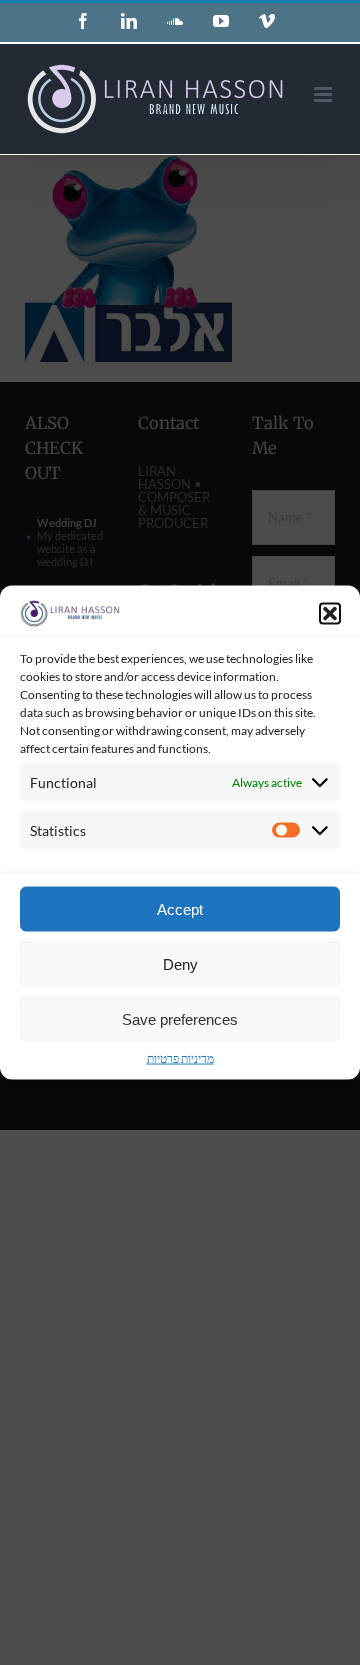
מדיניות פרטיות (180, 1058)
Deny (180, 963)
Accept (180, 908)
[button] (330, 613)
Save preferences (180, 1018)
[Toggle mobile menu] (324, 94)
